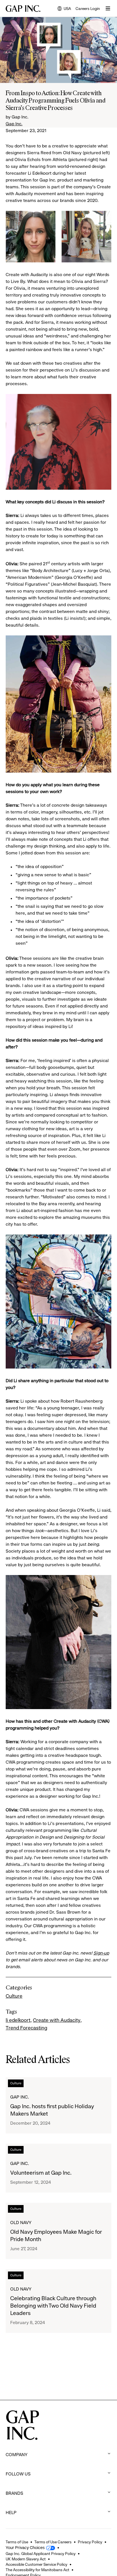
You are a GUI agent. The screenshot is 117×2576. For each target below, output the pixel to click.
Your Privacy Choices (25, 2548)
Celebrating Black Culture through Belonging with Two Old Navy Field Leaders (53, 2306)
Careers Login (88, 9)
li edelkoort (18, 2020)
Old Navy (21, 2223)
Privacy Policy (90, 2542)
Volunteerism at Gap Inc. (41, 2173)
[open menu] (108, 9)
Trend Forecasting (26, 2028)
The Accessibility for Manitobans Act (37, 2570)
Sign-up (101, 1953)
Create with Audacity (57, 2020)
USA (64, 9)
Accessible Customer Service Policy (36, 2564)
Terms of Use (17, 2542)
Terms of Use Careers (53, 2542)
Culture (14, 1996)
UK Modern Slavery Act (26, 2559)
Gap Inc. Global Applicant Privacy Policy (41, 2554)
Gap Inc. (14, 124)
